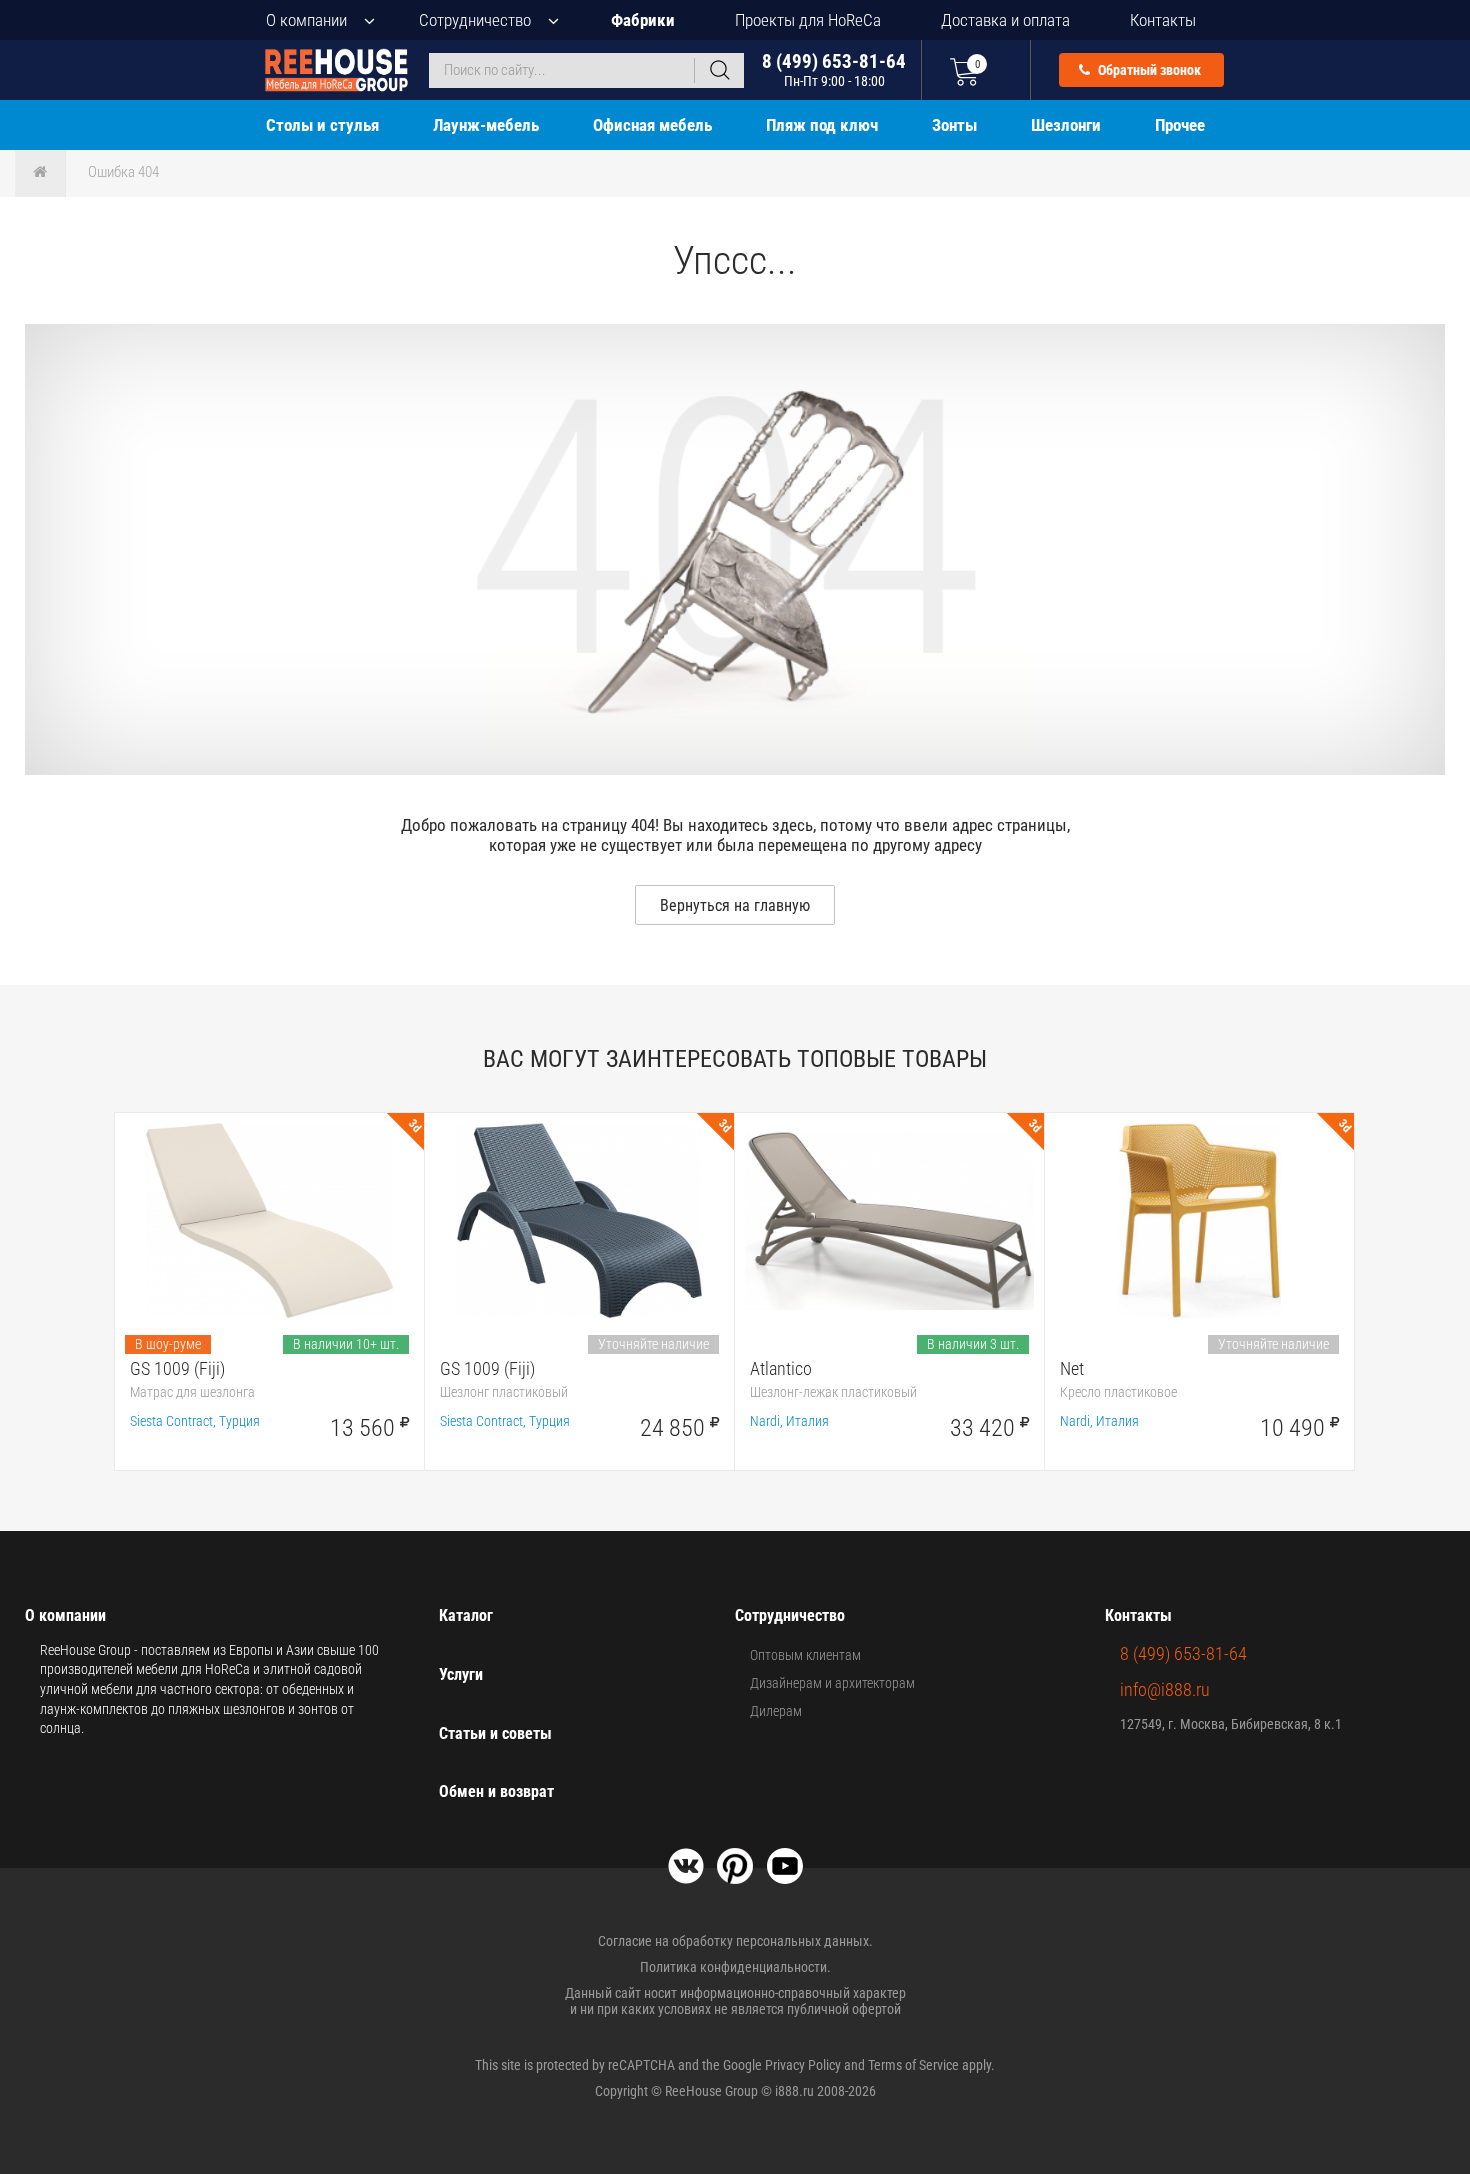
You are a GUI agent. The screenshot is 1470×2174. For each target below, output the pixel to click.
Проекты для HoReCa (808, 20)
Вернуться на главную (735, 905)
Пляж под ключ (822, 125)
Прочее (1180, 125)
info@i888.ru (1165, 1689)
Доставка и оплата (1005, 20)
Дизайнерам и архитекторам (832, 1683)
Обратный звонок (1148, 70)
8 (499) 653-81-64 (834, 69)
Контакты (1163, 20)
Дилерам (776, 1711)
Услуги (461, 1674)
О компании (306, 20)
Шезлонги (1066, 125)
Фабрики (643, 20)
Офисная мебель (652, 125)
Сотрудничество (475, 20)
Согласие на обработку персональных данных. (735, 1941)
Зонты (954, 125)
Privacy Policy (803, 2065)
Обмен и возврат (496, 1791)
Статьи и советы (495, 1733)
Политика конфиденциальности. (735, 1967)
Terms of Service (913, 2065)
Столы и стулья (322, 125)
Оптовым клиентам (805, 1655)
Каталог (466, 1615)
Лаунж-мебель (486, 125)
